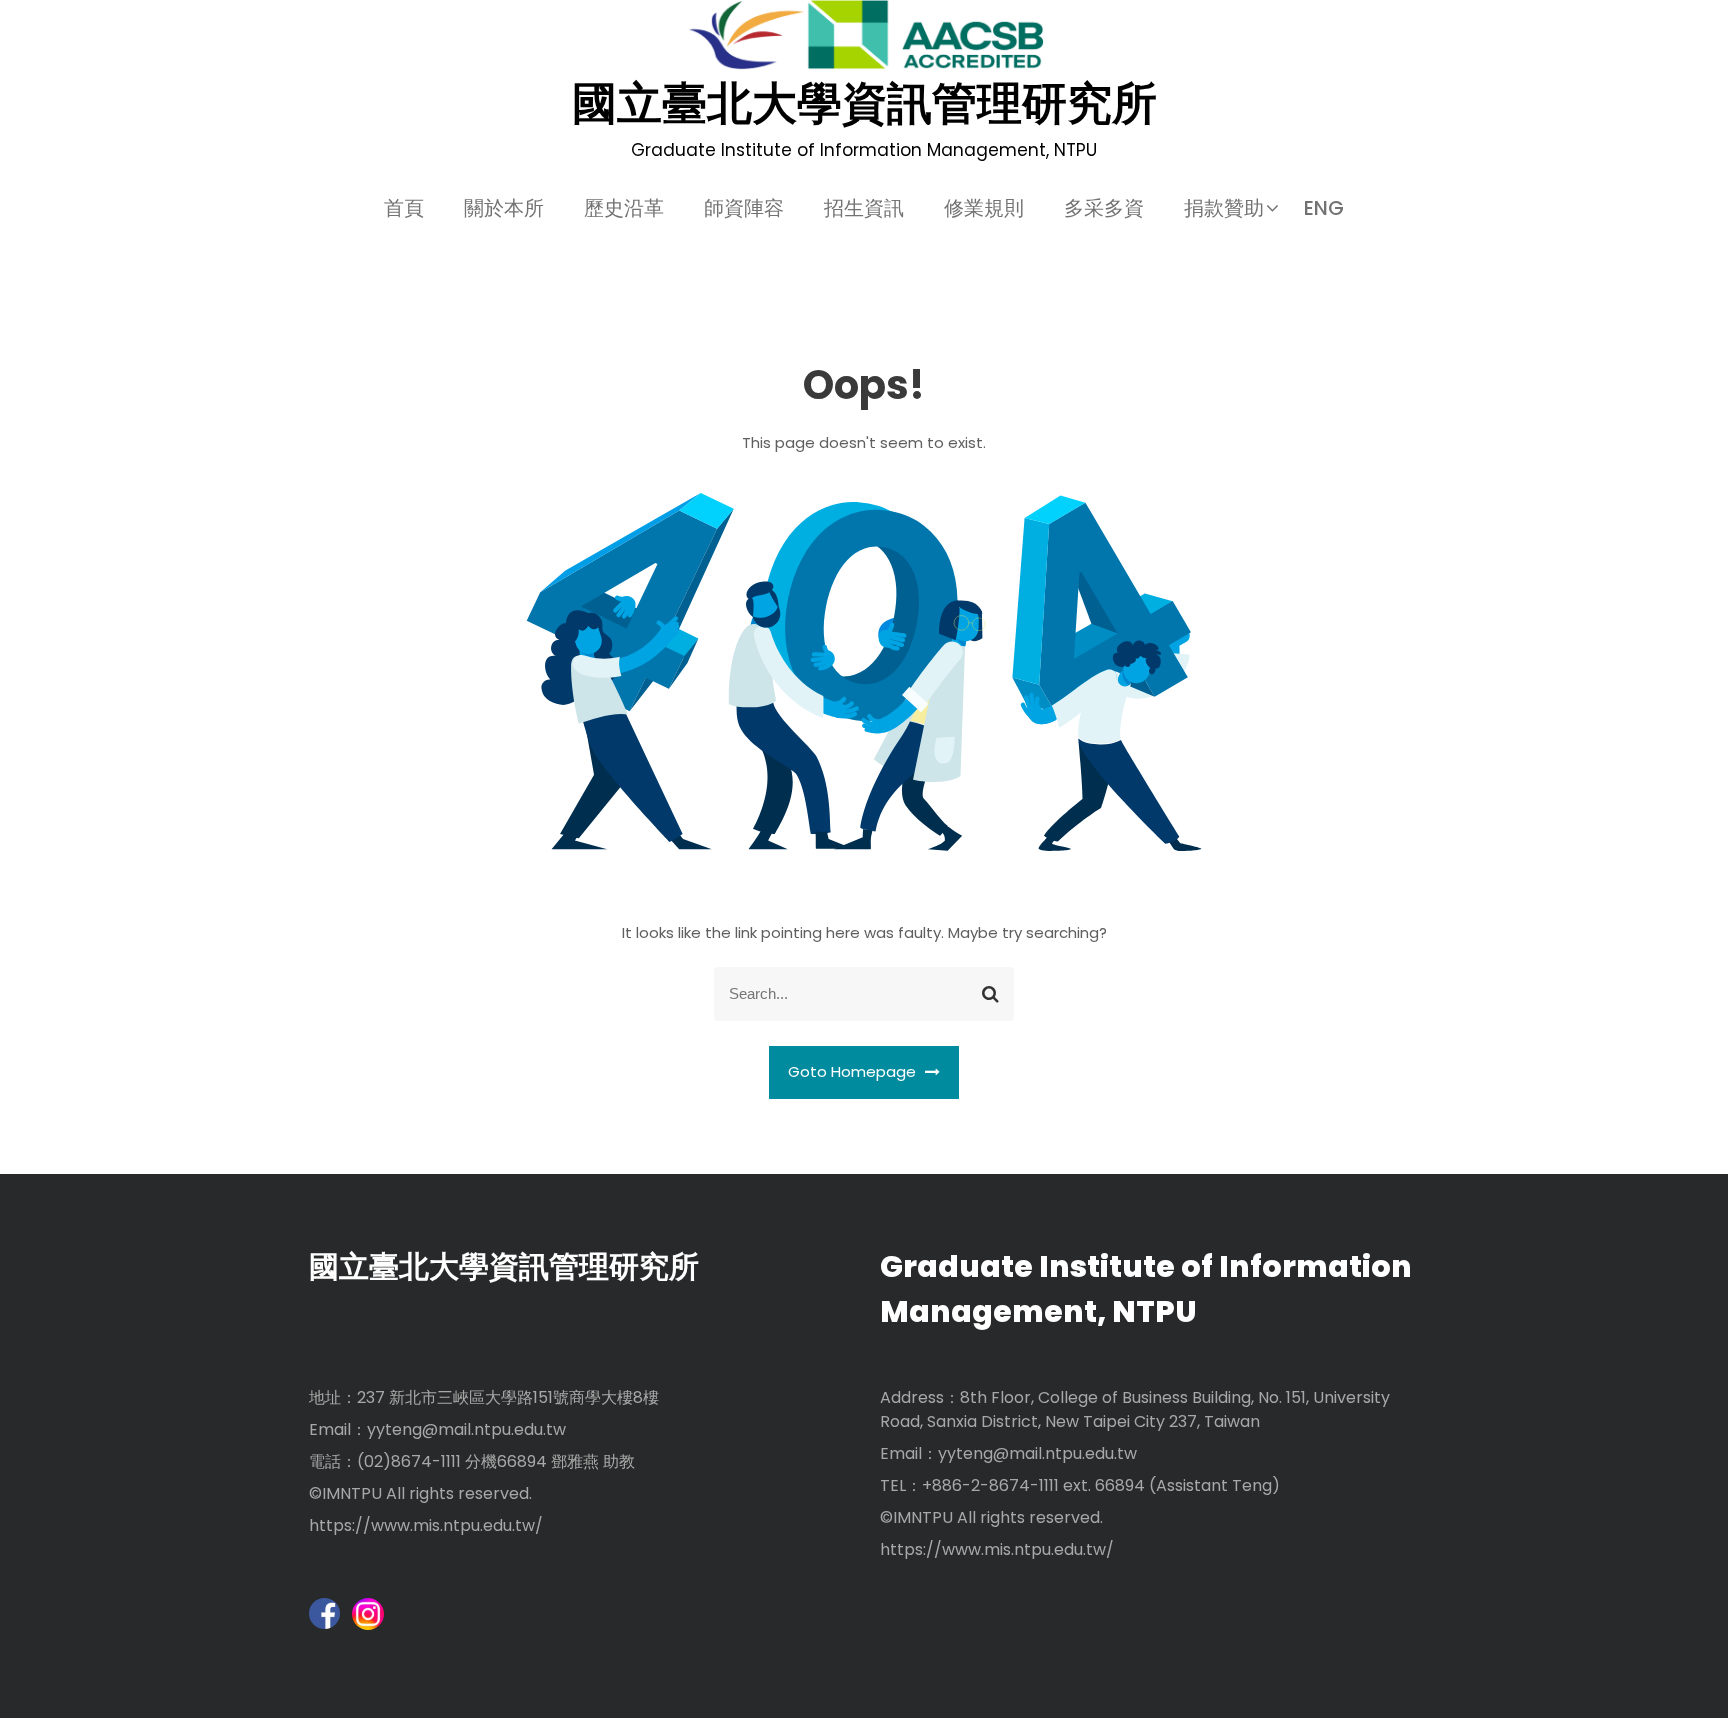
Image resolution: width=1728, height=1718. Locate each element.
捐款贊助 (1224, 208)
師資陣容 (744, 208)
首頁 (404, 208)
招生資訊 (864, 208)
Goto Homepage (854, 1071)
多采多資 (1104, 208)
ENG (1324, 208)
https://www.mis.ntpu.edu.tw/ (426, 1525)
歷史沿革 (624, 208)
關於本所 (504, 208)
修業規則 (984, 208)
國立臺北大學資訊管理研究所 (864, 103)
